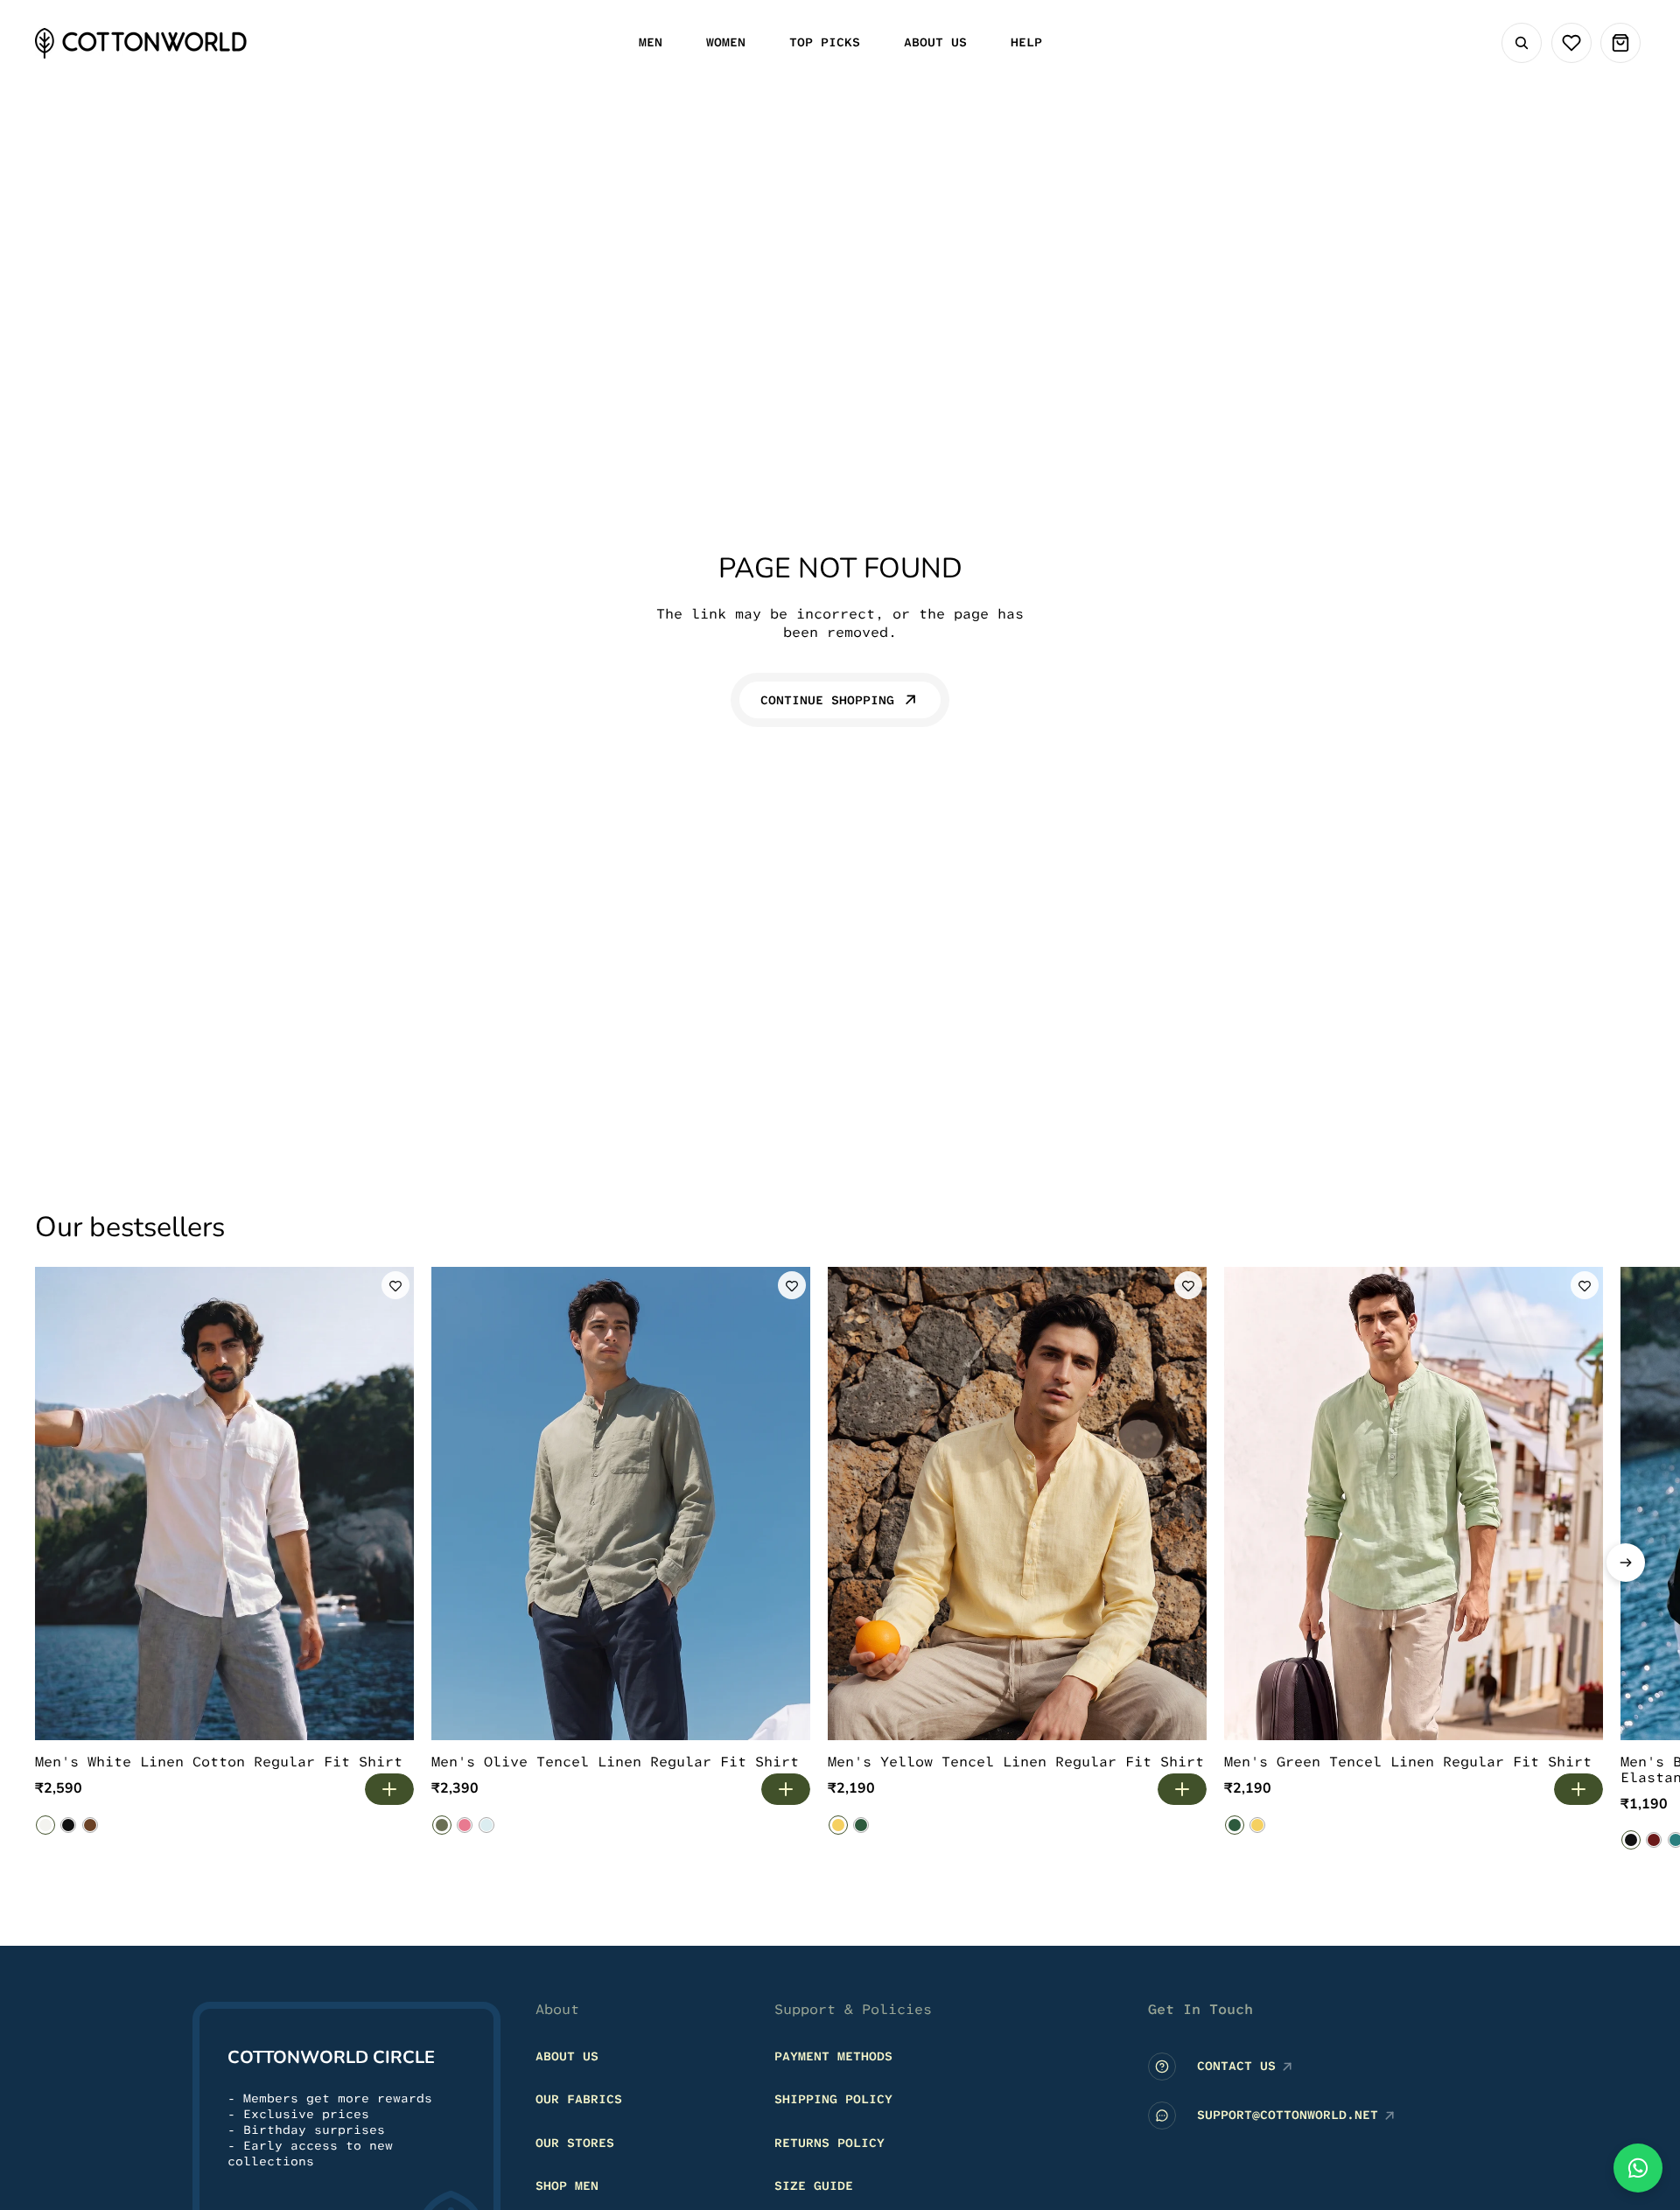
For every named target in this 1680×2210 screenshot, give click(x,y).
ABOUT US (567, 2055)
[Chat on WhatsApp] (1638, 2168)
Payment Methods (833, 2055)
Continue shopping (827, 700)
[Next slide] (1626, 1563)
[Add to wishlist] (395, 1285)
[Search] (1522, 43)
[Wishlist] (1571, 43)
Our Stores (575, 2142)
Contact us (1236, 2066)
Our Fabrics (579, 2099)
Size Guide (814, 2186)
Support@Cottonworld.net (1288, 2115)
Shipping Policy (833, 2099)
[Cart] (1620, 43)
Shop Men (567, 2186)
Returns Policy (829, 2142)
